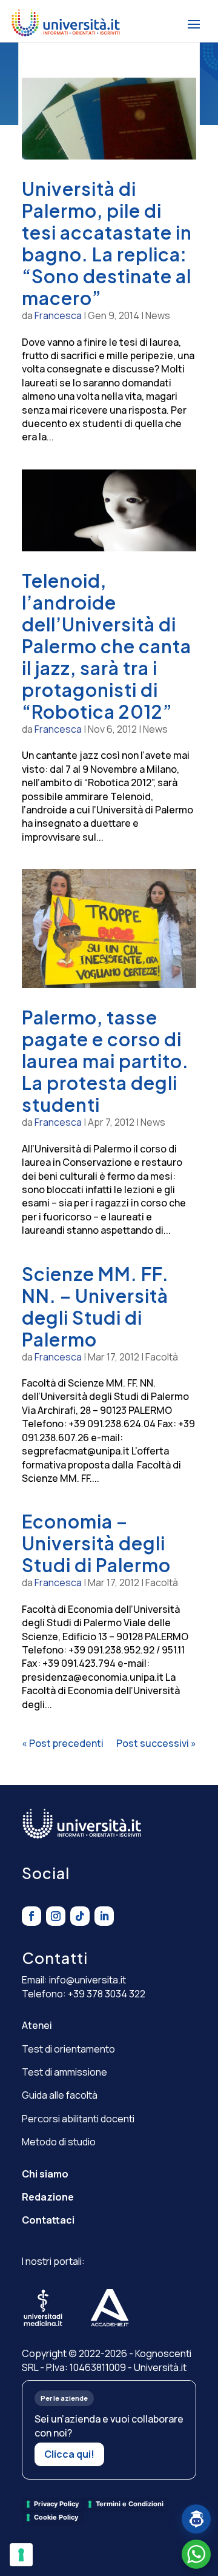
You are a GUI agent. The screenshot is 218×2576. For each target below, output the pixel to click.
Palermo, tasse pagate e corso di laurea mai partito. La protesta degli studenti (105, 1061)
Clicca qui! (69, 2454)
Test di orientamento (68, 2049)
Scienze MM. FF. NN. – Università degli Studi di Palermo (95, 1306)
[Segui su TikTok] (80, 1916)
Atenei (37, 2025)
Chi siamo (45, 2174)
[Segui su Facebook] (31, 1916)
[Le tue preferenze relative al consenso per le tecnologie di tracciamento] (21, 2555)
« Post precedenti (63, 1743)
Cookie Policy (56, 2517)
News (158, 315)
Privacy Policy (56, 2504)
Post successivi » (156, 1743)
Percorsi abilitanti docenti (78, 2119)
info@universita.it (88, 1980)
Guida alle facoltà (60, 2095)
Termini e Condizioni (130, 2504)
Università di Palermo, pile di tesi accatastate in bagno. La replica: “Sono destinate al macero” (107, 243)
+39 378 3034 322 (107, 1994)
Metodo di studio (59, 2142)
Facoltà (162, 1357)
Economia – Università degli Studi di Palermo (96, 1543)
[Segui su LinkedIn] (104, 1916)
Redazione (48, 2197)
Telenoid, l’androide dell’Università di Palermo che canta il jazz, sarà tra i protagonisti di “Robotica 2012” (107, 646)
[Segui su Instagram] (56, 1916)
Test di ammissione (64, 2072)
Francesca (58, 315)
